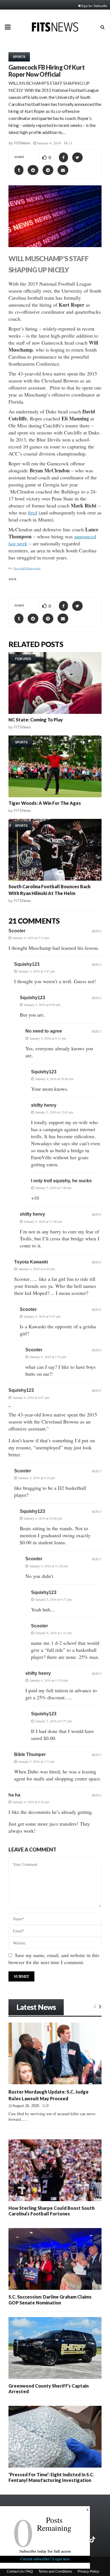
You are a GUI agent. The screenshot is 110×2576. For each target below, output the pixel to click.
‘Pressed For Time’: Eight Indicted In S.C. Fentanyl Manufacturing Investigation (51, 2477)
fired (33, 513)
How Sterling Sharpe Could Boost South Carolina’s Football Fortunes (51, 2211)
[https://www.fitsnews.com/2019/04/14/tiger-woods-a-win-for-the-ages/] (55, 766)
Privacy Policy (88, 2572)
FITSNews (22, 143)
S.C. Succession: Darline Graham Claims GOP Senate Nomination (50, 2300)
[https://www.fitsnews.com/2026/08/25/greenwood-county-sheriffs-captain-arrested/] (55, 2348)
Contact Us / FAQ (20, 2572)
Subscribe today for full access (45, 2551)
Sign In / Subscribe (94, 6)
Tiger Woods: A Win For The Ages (45, 803)
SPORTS (19, 57)
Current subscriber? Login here (45, 2559)
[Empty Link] (95, 2006)
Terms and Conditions (55, 2572)
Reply (97, 931)
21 (71, 143)
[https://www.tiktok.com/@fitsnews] (93, 2539)
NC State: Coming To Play (36, 720)
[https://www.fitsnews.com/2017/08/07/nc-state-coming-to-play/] (55, 683)
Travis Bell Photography (27, 568)
